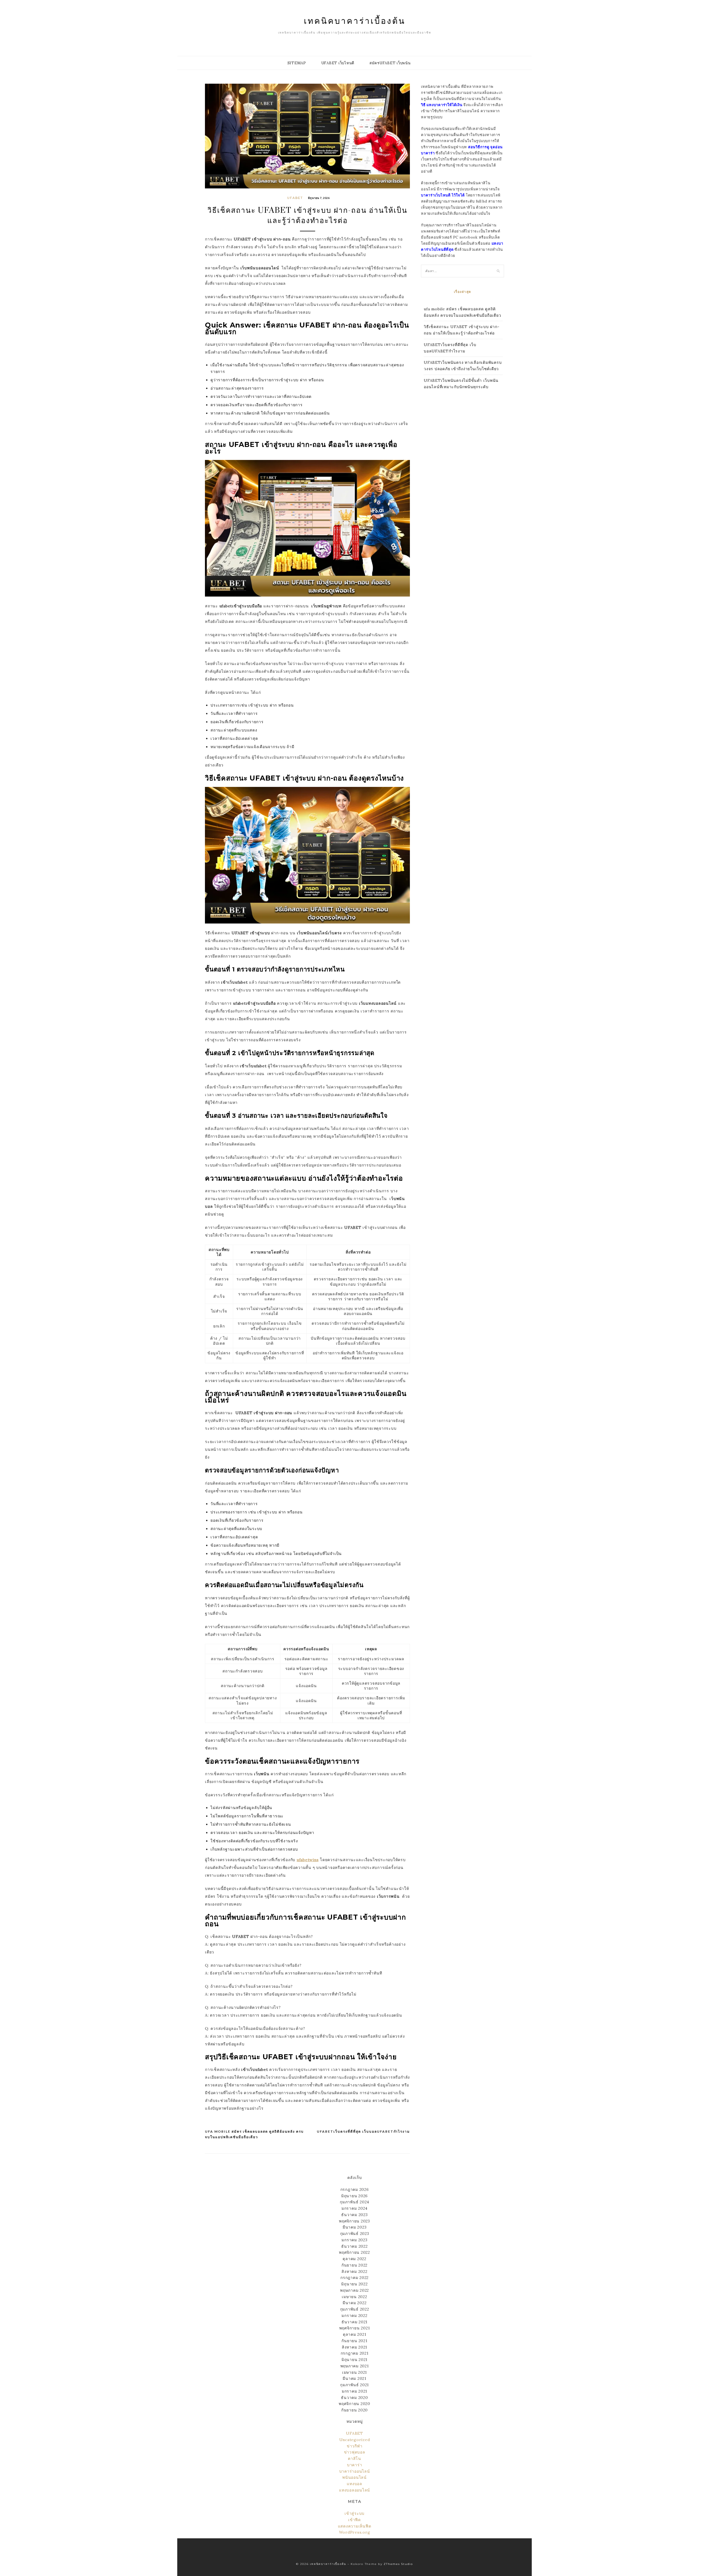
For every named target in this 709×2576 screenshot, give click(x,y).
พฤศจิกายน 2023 (354, 2221)
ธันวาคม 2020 (354, 2398)
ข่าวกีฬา (355, 2446)
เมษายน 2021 (354, 2372)
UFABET (295, 198)
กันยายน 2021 (354, 2341)
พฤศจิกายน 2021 (355, 2328)
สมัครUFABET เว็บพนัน (390, 63)
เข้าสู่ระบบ (354, 2513)
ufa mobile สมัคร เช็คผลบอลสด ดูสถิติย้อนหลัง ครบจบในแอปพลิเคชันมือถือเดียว (254, 2134)
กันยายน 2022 (354, 2265)
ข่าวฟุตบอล (355, 2452)
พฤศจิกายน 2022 (354, 2252)
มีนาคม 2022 (355, 2303)
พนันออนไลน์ (354, 2477)
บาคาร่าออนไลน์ (355, 2471)
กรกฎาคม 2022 (354, 2278)
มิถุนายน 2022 (354, 2284)
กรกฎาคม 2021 (355, 2353)
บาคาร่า (355, 2465)
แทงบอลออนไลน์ (354, 2490)
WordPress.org (355, 2532)
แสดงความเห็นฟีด (355, 2526)
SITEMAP (297, 63)
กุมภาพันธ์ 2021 (354, 2385)
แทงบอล (354, 2484)
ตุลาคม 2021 (355, 2334)
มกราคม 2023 (354, 2240)
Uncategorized (355, 2440)
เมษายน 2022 (354, 2297)
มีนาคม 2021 (354, 2378)
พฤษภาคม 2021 (355, 2366)
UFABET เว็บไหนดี (338, 63)
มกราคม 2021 (354, 2391)
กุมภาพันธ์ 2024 (354, 2202)
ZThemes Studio (398, 2564)
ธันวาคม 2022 (354, 2246)
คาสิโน (354, 2459)
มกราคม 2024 (354, 2208)
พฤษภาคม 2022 (354, 2290)
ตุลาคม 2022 (354, 2259)
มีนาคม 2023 (355, 2227)
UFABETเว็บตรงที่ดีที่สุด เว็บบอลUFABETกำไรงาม (363, 2131)
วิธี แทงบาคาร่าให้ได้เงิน (442, 105)
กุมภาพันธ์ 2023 (355, 2234)
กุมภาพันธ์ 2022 (355, 2309)
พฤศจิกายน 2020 (354, 2404)
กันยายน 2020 (354, 2410)
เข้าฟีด (354, 2520)
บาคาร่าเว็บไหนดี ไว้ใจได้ (443, 195)
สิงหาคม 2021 (354, 2347)
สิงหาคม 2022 (354, 2271)
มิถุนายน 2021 (354, 2360)
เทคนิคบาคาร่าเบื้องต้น (355, 21)
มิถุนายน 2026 (354, 2196)
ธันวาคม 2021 (354, 2322)
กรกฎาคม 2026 (355, 2189)
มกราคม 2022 (354, 2316)
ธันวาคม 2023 (354, 2215)
